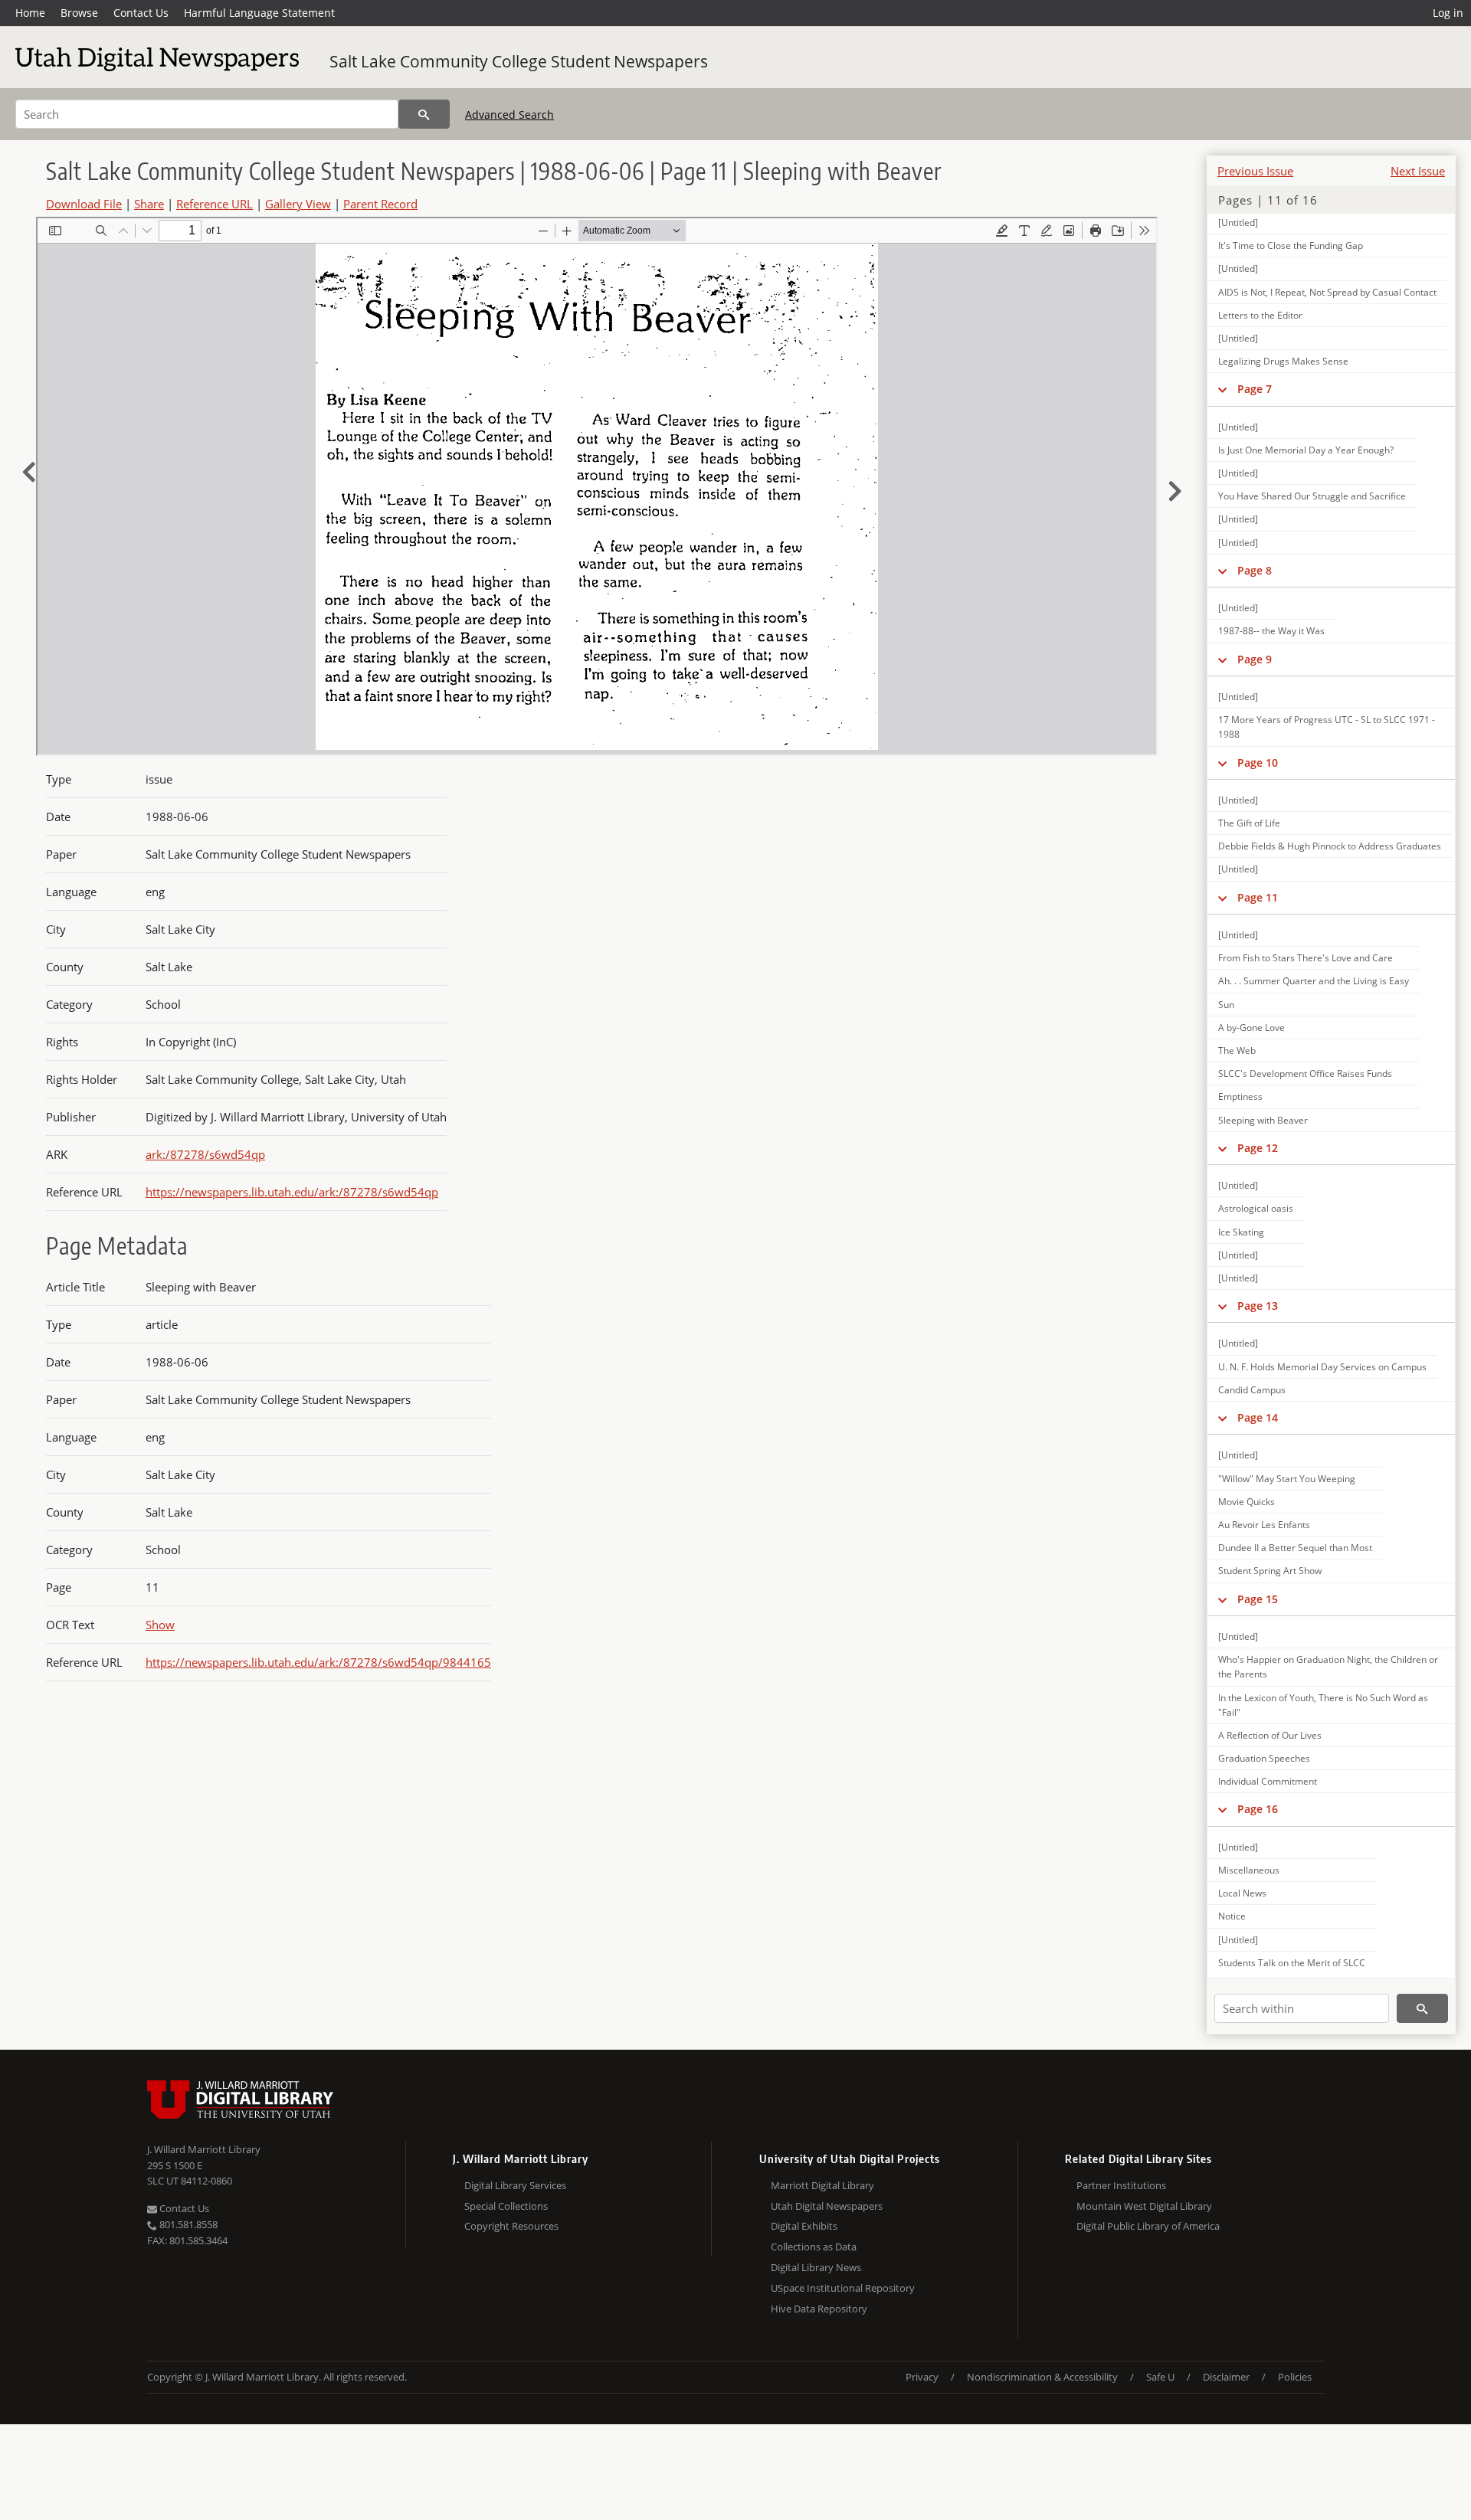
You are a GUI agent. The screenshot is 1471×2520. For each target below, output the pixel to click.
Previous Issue (1255, 171)
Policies (1295, 2377)
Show (160, 1625)
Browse (79, 13)
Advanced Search (509, 115)
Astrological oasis (1256, 1208)
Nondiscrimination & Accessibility (1042, 2377)
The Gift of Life (1249, 823)
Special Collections (506, 2206)
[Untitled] (1238, 223)
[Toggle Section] (1222, 389)
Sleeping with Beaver (1263, 1120)
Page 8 (1255, 570)
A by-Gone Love (1251, 1028)
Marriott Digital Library (822, 2185)
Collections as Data (814, 2247)
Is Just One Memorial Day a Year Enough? (1306, 450)
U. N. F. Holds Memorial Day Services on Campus (1322, 1367)
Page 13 (1258, 1306)
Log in (1448, 13)
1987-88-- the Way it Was (1271, 631)
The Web (1237, 1051)
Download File (84, 204)
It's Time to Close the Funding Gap (1291, 245)
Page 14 (1258, 1417)
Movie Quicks (1247, 1502)
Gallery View (298, 204)
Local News (1242, 1893)
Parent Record (380, 204)
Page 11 (1258, 897)
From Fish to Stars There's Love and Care (1306, 958)
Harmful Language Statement (259, 13)
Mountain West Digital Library (1144, 2206)
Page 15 (1258, 1599)
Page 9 (1255, 659)
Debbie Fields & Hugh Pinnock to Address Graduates (1330, 846)
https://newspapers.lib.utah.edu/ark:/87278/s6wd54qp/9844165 (318, 1662)
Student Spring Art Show (1270, 1571)
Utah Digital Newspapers (827, 2206)
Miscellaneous (1249, 1870)
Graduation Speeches (1264, 1758)
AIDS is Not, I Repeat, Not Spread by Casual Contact (1327, 292)
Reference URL (215, 204)
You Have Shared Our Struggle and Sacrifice (1312, 496)
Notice (1232, 1916)
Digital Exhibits (804, 2226)
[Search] (424, 114)
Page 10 (1258, 763)
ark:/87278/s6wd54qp (205, 1154)
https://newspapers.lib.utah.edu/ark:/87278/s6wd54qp (292, 1192)
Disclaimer (1226, 2377)
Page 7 (1255, 389)
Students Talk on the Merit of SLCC (1292, 1963)
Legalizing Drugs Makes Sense (1283, 361)
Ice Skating (1241, 1232)
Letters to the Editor (1260, 315)
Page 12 (1258, 1148)
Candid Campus (1252, 1390)
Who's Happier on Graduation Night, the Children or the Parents (1328, 1667)
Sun (1226, 1005)
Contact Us (141, 13)
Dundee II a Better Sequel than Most (1295, 1548)
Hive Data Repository (819, 2309)
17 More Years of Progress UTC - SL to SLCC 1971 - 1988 (1327, 727)
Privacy (922, 2377)
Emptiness (1240, 1096)
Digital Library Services (515, 2185)
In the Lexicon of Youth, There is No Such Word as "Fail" (1323, 1705)
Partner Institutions (1121, 2185)
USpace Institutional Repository (843, 2288)
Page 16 (1258, 1809)
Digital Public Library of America (1148, 2226)
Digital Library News (816, 2267)
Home (30, 13)
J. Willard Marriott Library (204, 2149)
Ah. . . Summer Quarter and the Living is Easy (1314, 981)
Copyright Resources (511, 2226)
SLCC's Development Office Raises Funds (1305, 1073)
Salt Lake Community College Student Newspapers (519, 61)
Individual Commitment (1268, 1781)
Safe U (1160, 2377)
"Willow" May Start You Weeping (1287, 1479)
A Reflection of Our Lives (1270, 1735)
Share (149, 204)
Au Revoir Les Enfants (1264, 1525)
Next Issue (1418, 171)
